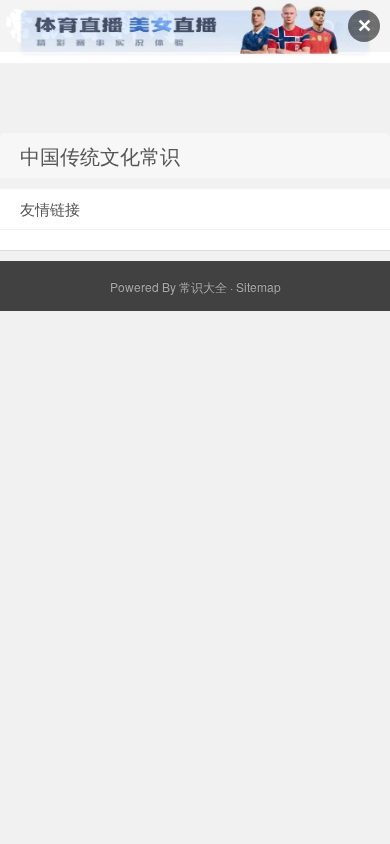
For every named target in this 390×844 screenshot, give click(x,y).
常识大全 (203, 286)
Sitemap (258, 286)
